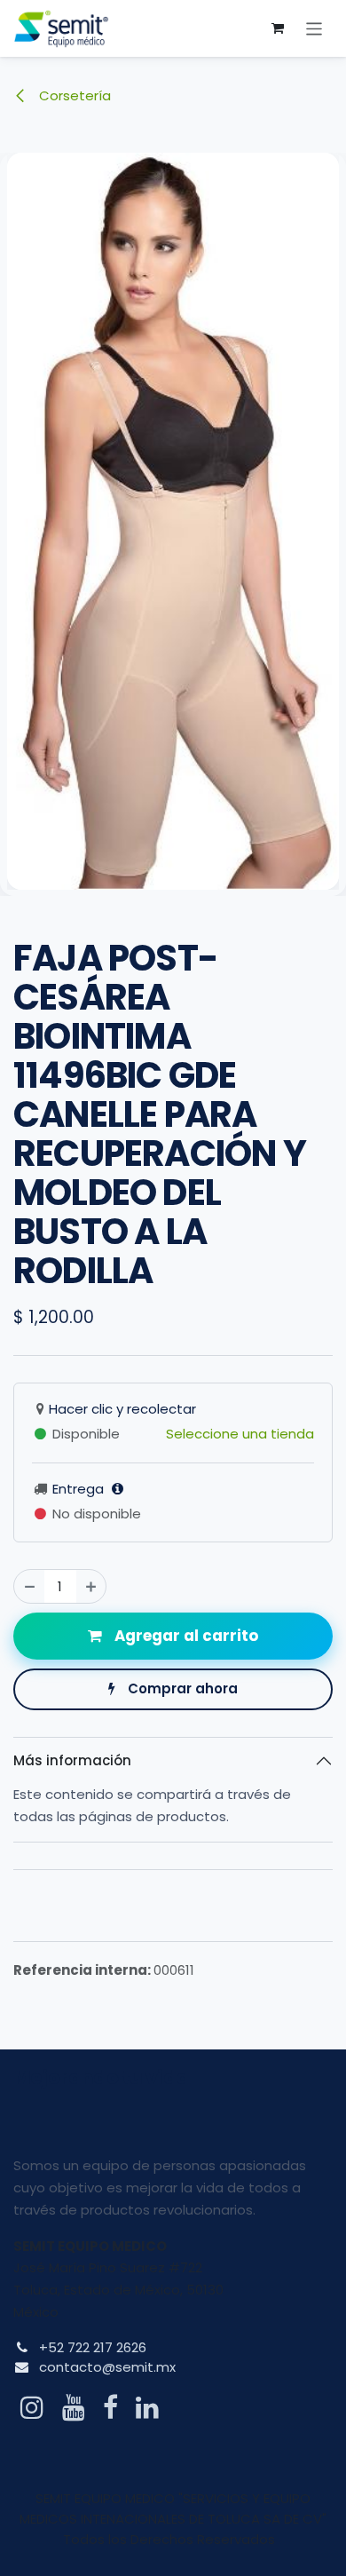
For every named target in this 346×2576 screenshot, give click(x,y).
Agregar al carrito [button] (185, 1636)
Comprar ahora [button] (181, 1688)
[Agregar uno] (91, 1586)
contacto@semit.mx (107, 2367)
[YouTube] (74, 2407)
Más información (72, 1760)
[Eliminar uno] (30, 1586)
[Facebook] (110, 2407)
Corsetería (73, 95)
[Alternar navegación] (315, 28)
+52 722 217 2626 (93, 2347)
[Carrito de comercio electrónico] (278, 28)
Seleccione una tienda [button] (240, 1434)
